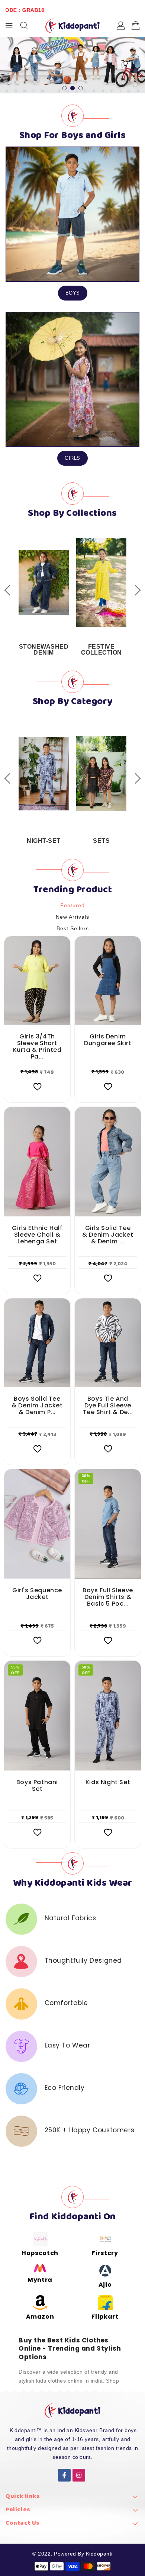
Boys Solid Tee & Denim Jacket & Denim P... (37, 1406)
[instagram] (79, 2475)
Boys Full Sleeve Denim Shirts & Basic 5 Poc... (108, 1597)
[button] (64, 88)
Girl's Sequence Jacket (37, 1594)
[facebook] (64, 2475)
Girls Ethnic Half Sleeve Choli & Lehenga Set (37, 1235)
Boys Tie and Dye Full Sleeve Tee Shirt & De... (108, 1406)
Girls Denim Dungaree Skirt (108, 1040)
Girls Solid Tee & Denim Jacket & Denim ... (108, 1235)
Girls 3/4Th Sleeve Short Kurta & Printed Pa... (37, 1047)
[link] (72, 2498)
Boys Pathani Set (37, 1786)
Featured (72, 905)
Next (135, 590)
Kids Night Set (108, 1782)
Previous (10, 590)
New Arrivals (72, 917)
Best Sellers (73, 928)
